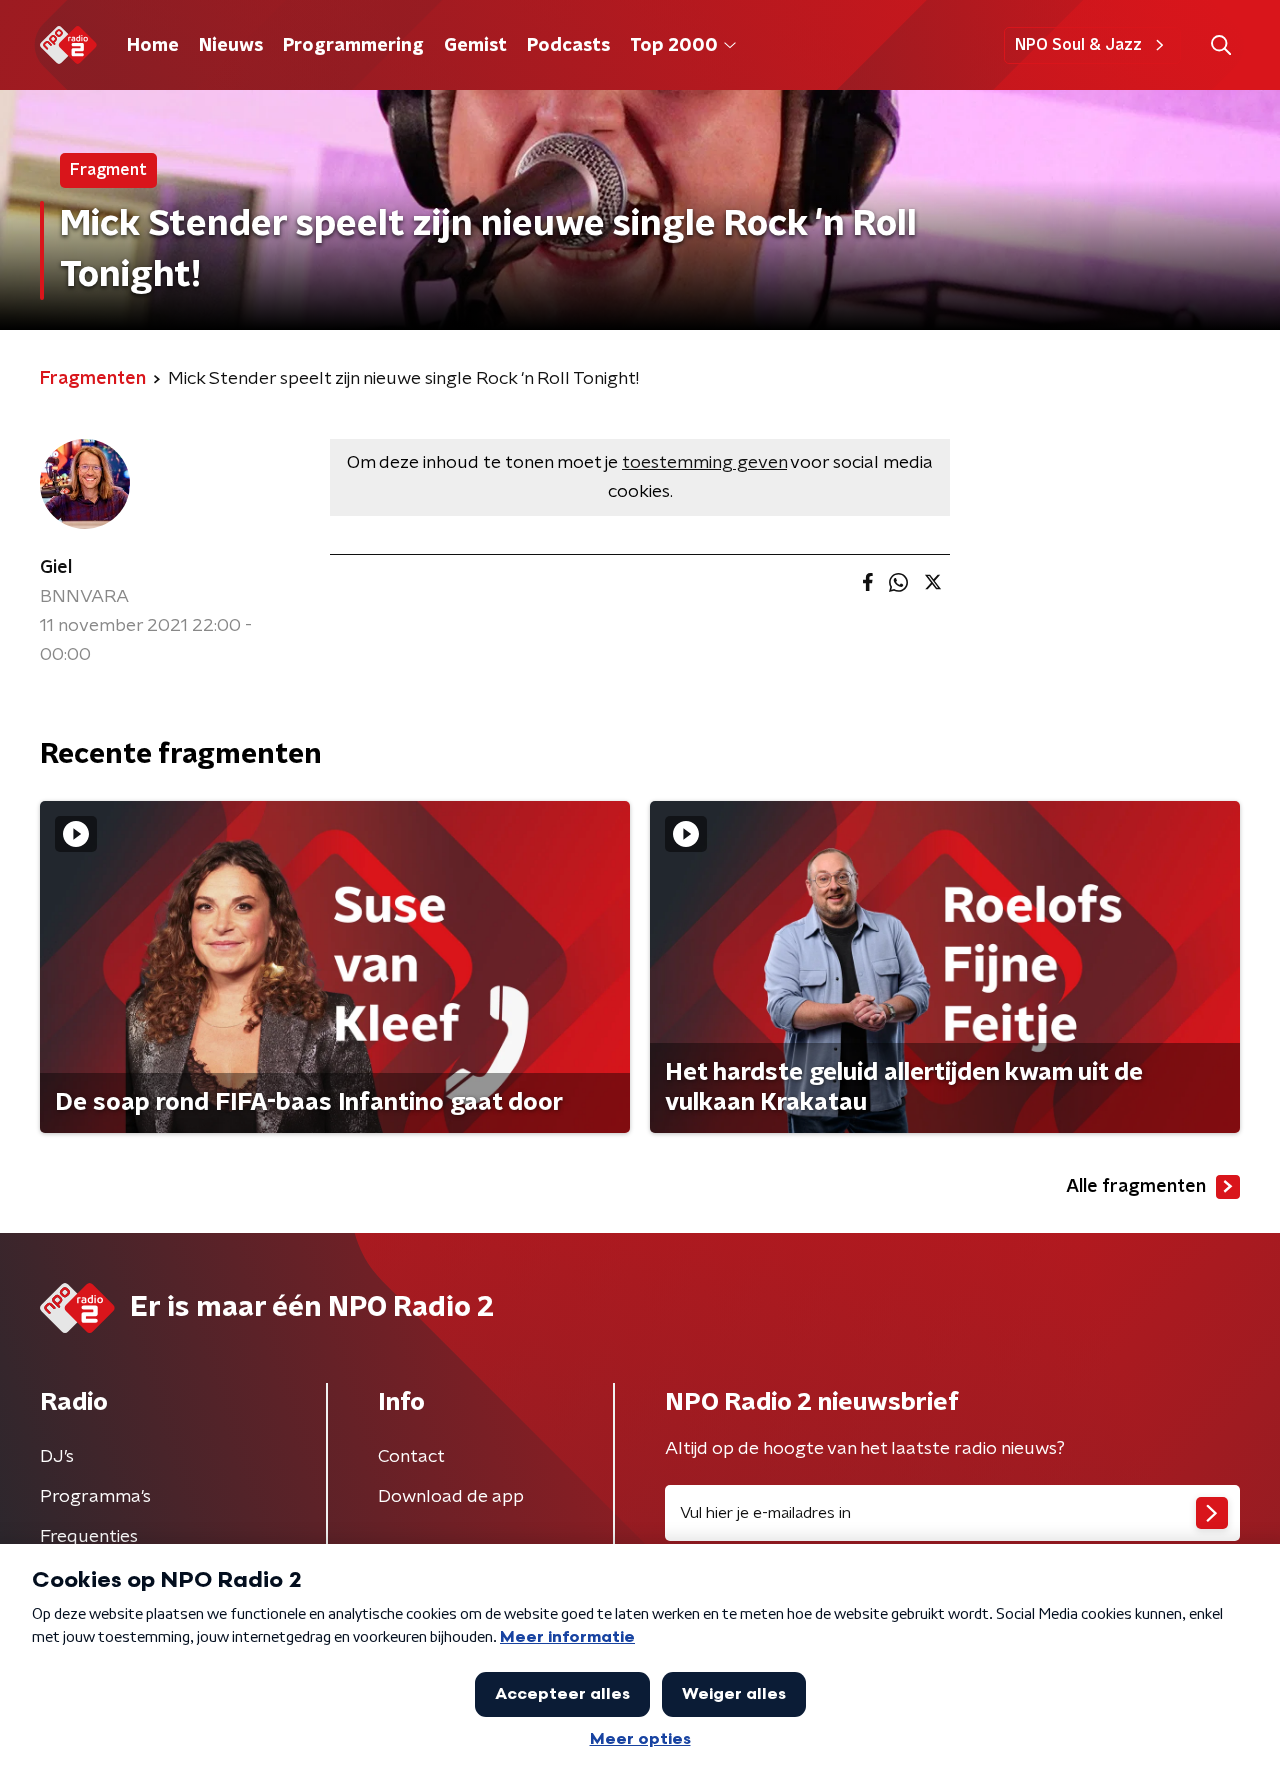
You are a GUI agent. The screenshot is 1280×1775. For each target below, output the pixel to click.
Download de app (451, 1497)
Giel (56, 568)
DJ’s (57, 1457)
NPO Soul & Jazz (1078, 45)
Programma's (95, 1497)
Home (153, 46)
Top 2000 (674, 46)
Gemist (475, 46)
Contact (411, 1457)
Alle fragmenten (1136, 1187)
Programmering (353, 46)
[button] (1220, 45)
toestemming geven (704, 463)
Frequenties (89, 1537)
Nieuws (231, 46)
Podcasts (568, 46)
